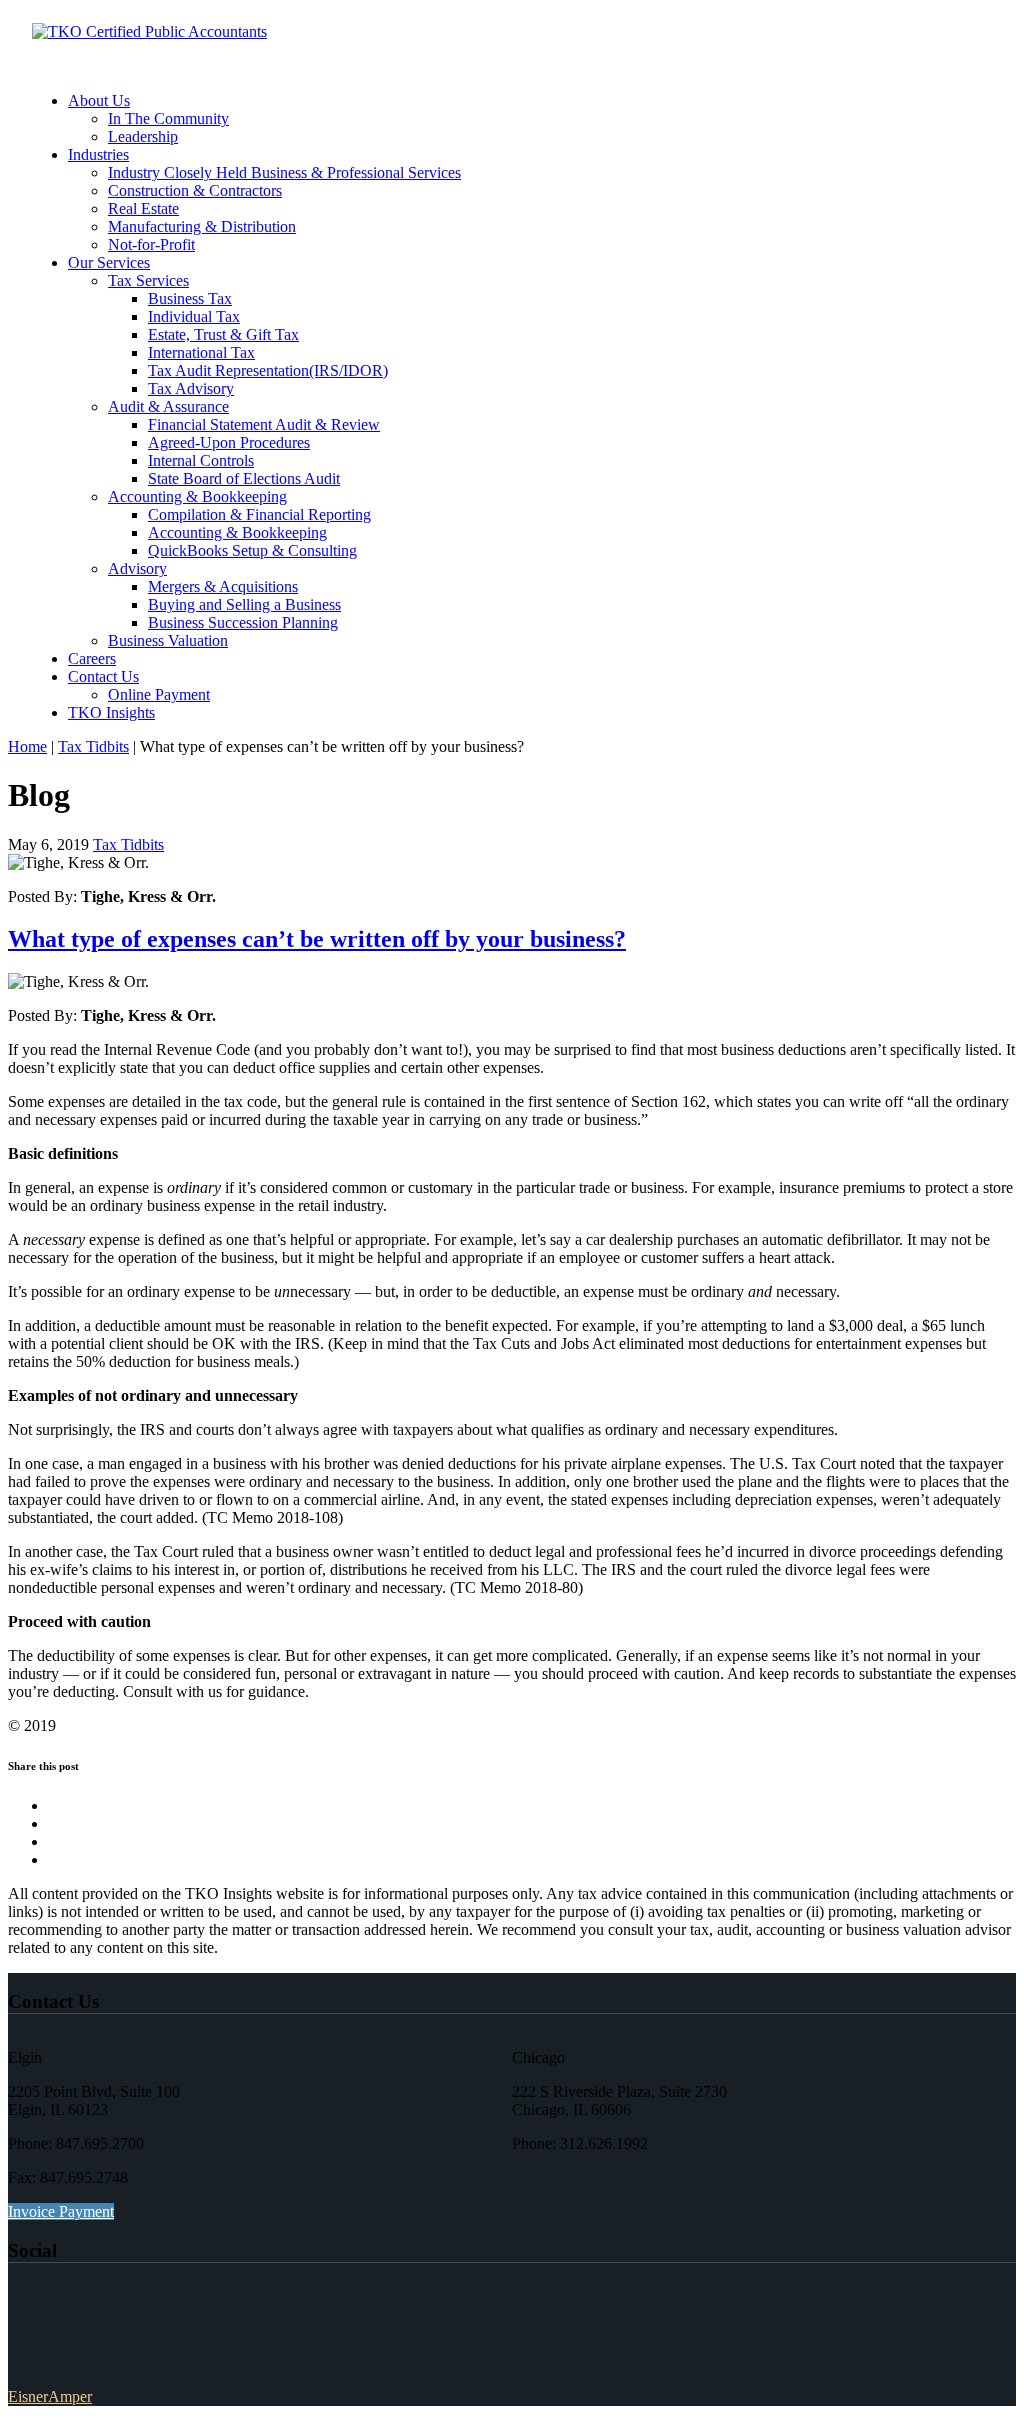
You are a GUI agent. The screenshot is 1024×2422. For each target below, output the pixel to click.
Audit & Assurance (168, 406)
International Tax (201, 352)
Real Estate (143, 208)
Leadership (143, 136)
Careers (92, 658)
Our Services (109, 262)
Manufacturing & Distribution (202, 226)
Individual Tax (194, 316)
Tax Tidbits (93, 746)
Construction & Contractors (195, 190)
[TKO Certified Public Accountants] (149, 31)
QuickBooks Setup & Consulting (252, 550)
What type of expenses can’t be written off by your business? (317, 939)
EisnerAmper (50, 2396)
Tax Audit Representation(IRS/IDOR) (268, 370)
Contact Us (103, 676)
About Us (99, 100)
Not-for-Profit (151, 244)
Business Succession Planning (243, 622)
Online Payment (159, 694)
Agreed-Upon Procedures (229, 442)
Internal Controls (201, 460)
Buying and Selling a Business (244, 604)
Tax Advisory (191, 388)
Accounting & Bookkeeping (197, 496)
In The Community (168, 118)
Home (27, 746)
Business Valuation (168, 640)
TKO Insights (111, 712)
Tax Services (148, 280)
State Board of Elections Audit (244, 478)
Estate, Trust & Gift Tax (223, 334)
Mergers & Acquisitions (223, 586)
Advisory (137, 568)
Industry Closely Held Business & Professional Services (284, 172)
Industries (98, 154)
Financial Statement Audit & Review (264, 424)
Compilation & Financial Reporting (259, 514)
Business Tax (190, 298)
